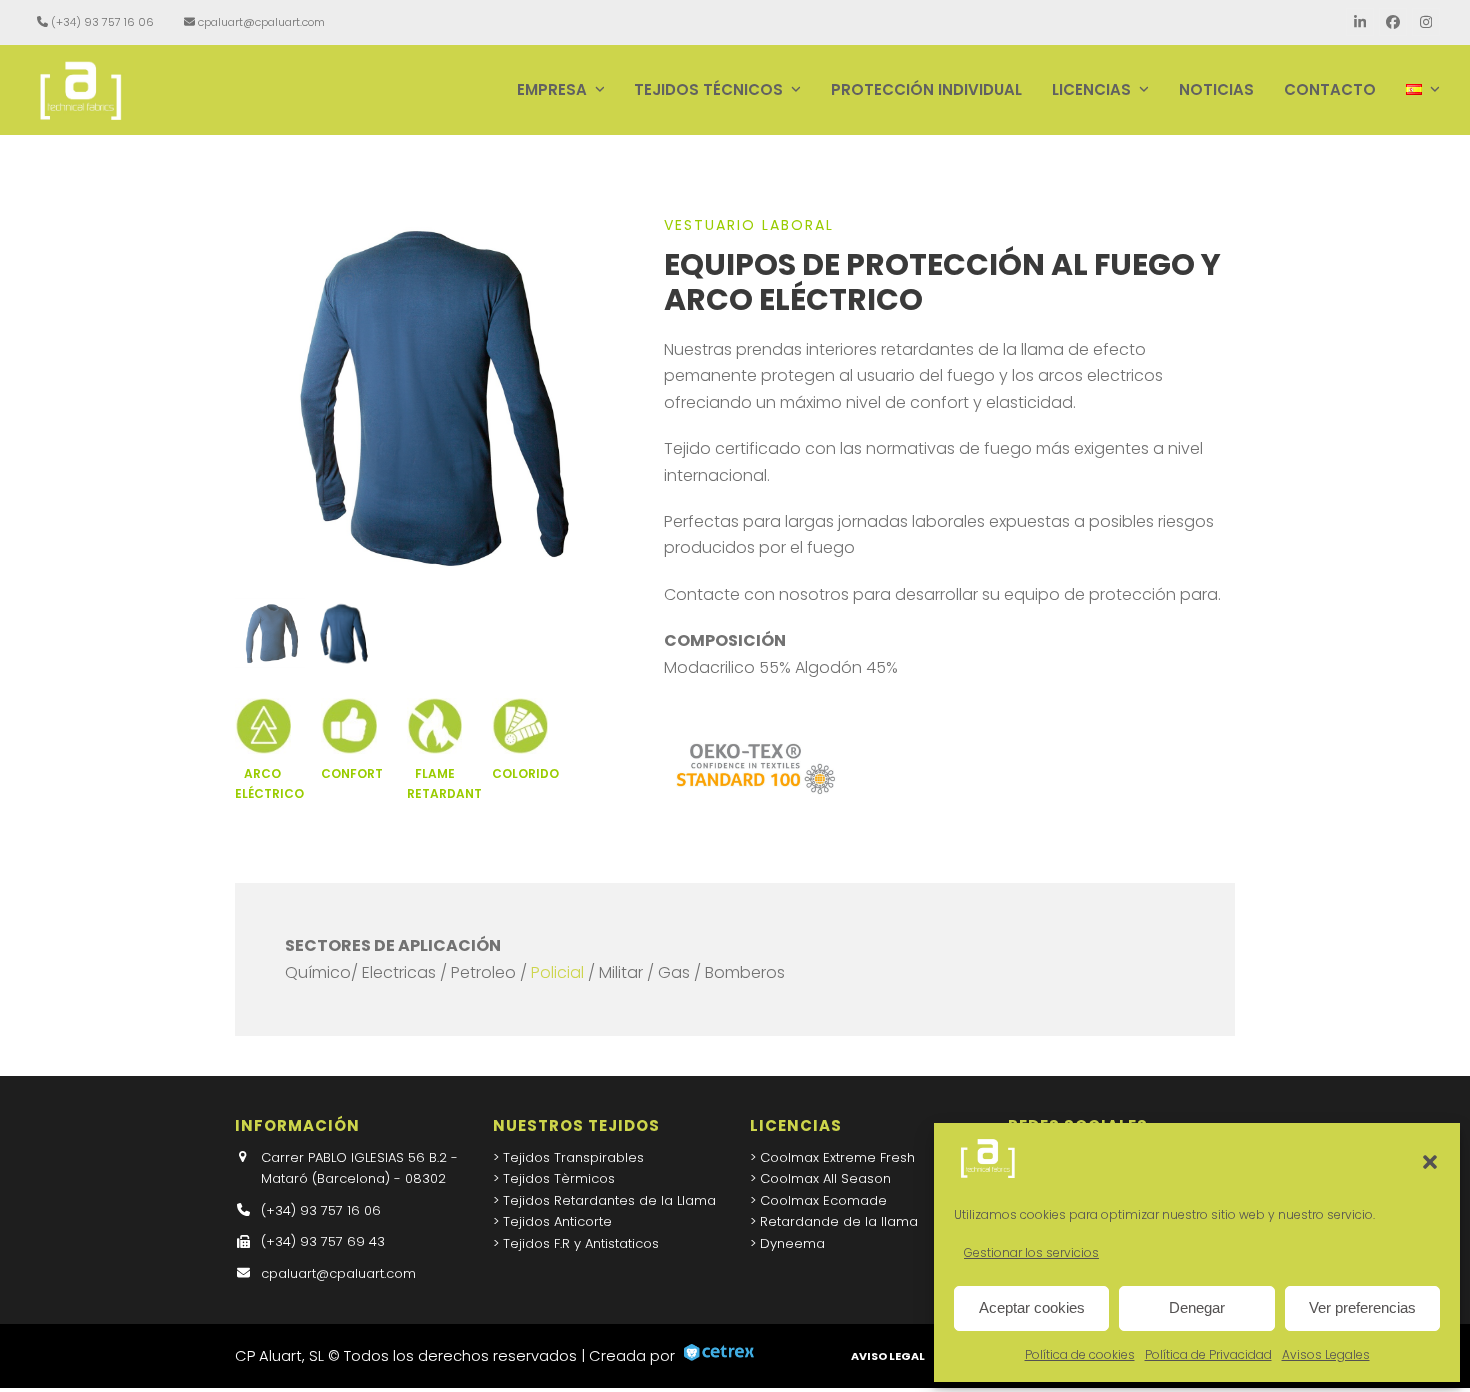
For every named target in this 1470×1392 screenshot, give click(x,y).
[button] (1430, 1162)
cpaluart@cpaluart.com (261, 22)
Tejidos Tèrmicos (559, 1178)
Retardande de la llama (839, 1221)
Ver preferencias (1362, 1307)
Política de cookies (1080, 1354)
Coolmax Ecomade (823, 1200)
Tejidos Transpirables (573, 1157)
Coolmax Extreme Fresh (837, 1157)
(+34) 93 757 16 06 (102, 22)
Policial (557, 972)
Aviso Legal (888, 1356)
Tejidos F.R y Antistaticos (581, 1243)
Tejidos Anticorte (557, 1221)
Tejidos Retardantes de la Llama (609, 1200)
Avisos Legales (1326, 1354)
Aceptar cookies (1032, 1307)
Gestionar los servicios (1031, 1252)
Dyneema (792, 1243)
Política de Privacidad (1208, 1354)
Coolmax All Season (825, 1178)
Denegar (1197, 1307)
